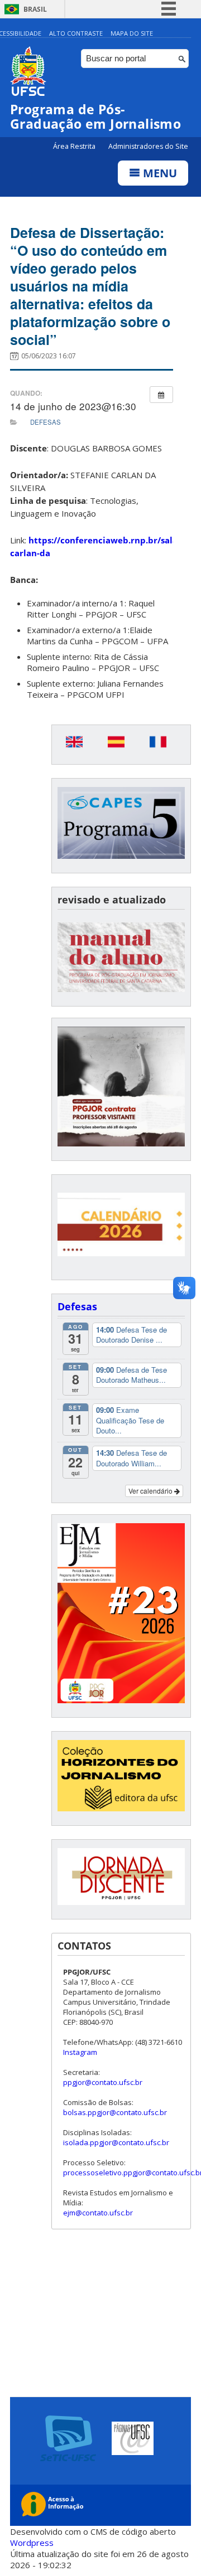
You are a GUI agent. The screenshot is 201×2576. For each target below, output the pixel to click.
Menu (159, 173)
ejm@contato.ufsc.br (98, 2213)
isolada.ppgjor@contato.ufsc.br (116, 2142)
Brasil (35, 9)
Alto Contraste (76, 33)
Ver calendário (151, 1491)
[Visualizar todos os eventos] (161, 395)
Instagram (80, 2052)
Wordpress (32, 2543)
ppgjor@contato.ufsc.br (103, 2082)
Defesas (46, 422)
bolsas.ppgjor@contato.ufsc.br (115, 2112)
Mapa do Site (132, 33)
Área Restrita (75, 146)
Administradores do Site (148, 146)
